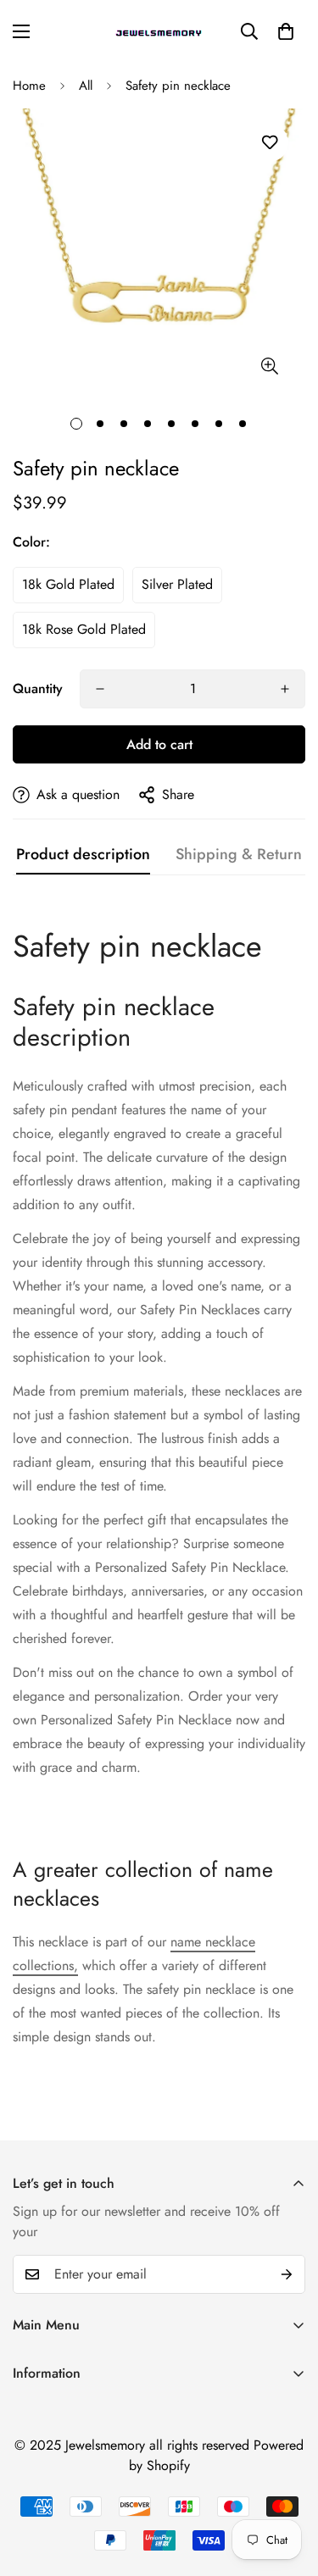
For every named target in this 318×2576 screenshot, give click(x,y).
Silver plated (177, 584)
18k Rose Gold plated (84, 629)
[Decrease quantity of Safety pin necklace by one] (100, 689)
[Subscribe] (287, 2274)
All (86, 86)
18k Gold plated (68, 584)
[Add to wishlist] (269, 143)
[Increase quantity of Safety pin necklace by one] (285, 689)
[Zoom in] (269, 366)
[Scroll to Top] (287, 2486)
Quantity (38, 688)
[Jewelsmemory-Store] (159, 32)
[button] (286, 31)
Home (29, 86)
